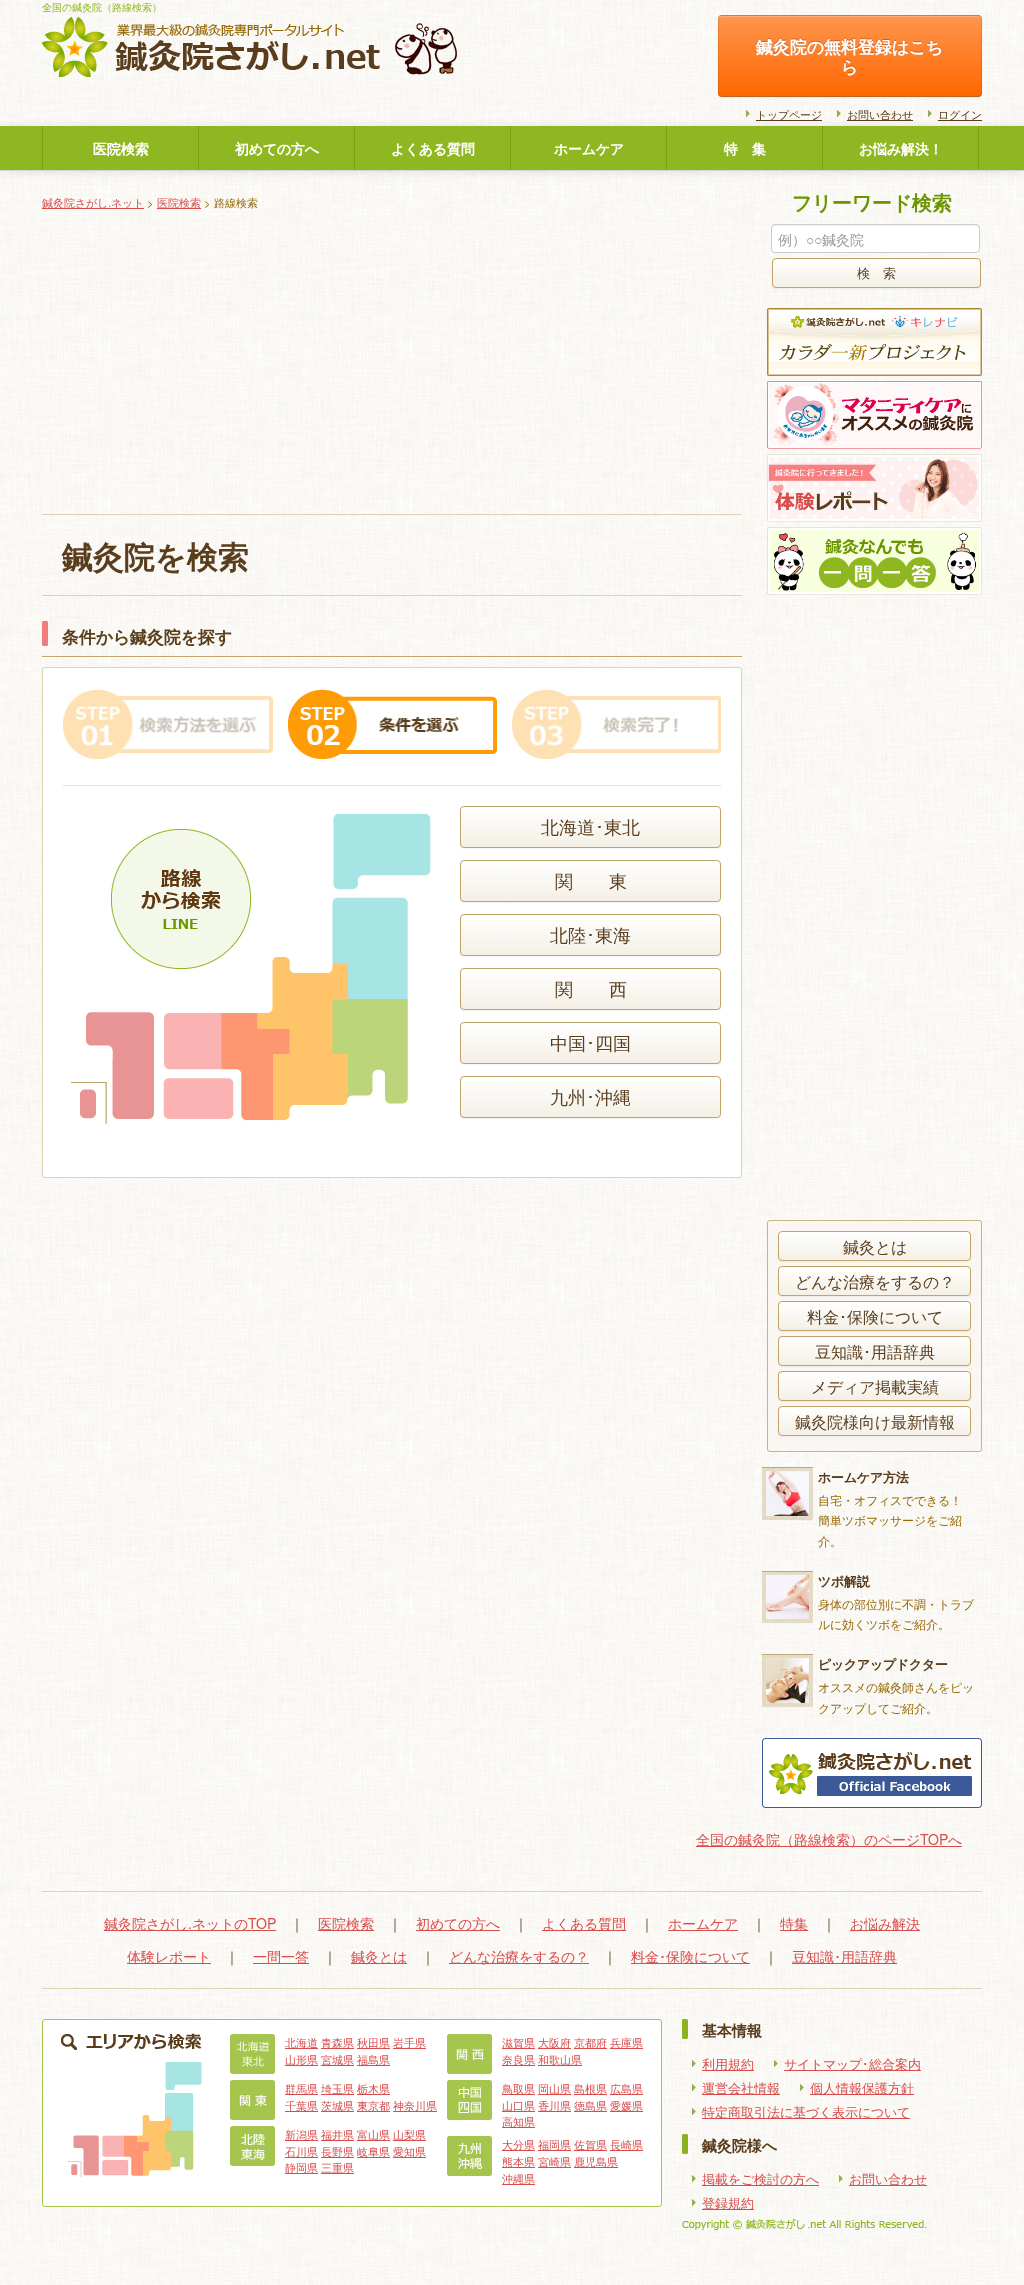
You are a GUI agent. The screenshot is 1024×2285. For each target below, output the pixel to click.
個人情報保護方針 (862, 2088)
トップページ (789, 114)
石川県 (301, 2151)
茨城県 (337, 2105)
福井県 (337, 2134)
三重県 (337, 2167)
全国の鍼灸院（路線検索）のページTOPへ (829, 1839)
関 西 (591, 988)
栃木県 (373, 2088)
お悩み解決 (885, 1923)
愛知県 (409, 2151)
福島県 (373, 2059)
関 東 (591, 880)
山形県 (301, 2059)
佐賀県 (590, 2144)
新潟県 (301, 2134)
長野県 (337, 2151)
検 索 (876, 273)
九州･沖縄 (590, 1096)
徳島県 (590, 2105)
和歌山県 (560, 2059)
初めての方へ (277, 148)
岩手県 (409, 2042)
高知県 (518, 2121)
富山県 (373, 2134)
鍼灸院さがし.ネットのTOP (190, 1923)
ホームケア (589, 148)
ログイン (960, 114)
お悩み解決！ (901, 148)
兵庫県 (626, 2042)
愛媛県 (626, 2105)
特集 (794, 1923)
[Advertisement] (392, 364)
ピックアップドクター (883, 1663)
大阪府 (554, 2042)
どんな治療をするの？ (875, 1281)
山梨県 (409, 2134)
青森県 (337, 2042)
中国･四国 (590, 1042)
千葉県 (301, 2105)
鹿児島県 (596, 2161)
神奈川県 (415, 2105)
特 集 (745, 148)
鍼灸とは (875, 1246)
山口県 (518, 2105)
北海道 (301, 2042)
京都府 (590, 2042)
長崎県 (626, 2144)
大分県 (518, 2144)
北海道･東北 (590, 826)
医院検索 (121, 148)
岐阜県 (373, 2151)
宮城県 (337, 2059)
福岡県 (554, 2144)
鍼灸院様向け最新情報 (875, 1421)
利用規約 (728, 2064)
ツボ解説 (844, 1580)
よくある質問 (433, 148)
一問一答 (281, 1956)
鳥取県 (518, 2088)
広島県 (626, 2088)
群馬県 (301, 2088)
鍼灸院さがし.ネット (93, 202)
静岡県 (301, 2167)
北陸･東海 (590, 934)
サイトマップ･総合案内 (852, 2064)
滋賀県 (518, 2042)
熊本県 (518, 2161)
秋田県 (373, 2042)
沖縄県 (518, 2178)
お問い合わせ (880, 114)
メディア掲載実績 (875, 1386)
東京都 (373, 2105)
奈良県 (518, 2059)
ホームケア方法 (863, 1476)
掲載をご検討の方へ (760, 2179)
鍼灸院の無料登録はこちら (849, 56)
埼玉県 (337, 2088)
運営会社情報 (741, 2088)
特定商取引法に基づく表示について (806, 2112)
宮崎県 (554, 2161)
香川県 (554, 2105)
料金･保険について (875, 1316)
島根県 (590, 2088)
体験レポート (169, 1956)
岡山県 (554, 2088)
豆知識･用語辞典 (875, 1351)
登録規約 (728, 2203)
